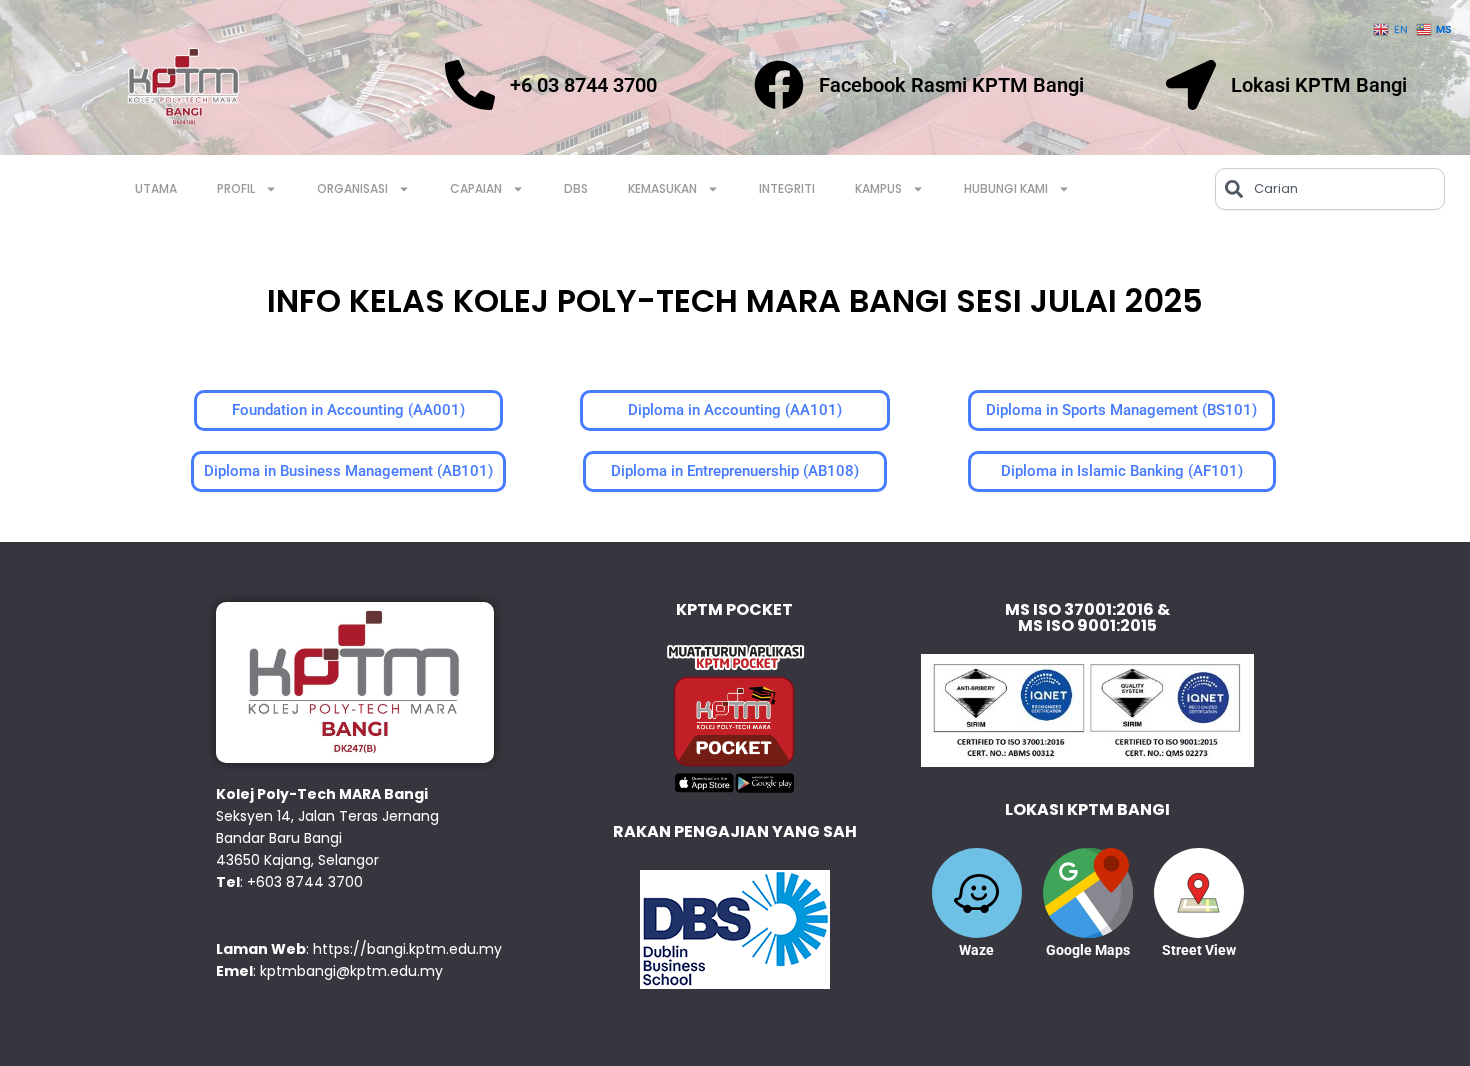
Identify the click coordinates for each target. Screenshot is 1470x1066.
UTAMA (156, 188)
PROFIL (236, 188)
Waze (976, 950)
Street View (1199, 950)
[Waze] (977, 893)
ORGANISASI (352, 188)
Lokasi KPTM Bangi (1319, 85)
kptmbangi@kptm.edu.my (351, 971)
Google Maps (1088, 950)
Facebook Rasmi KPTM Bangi (951, 85)
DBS (576, 188)
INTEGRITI (787, 188)
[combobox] (1330, 189)
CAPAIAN (476, 188)
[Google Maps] (1088, 893)
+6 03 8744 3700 (583, 85)
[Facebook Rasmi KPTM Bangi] (779, 85)
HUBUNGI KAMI (1006, 188)
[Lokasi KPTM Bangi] (1191, 85)
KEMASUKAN (662, 188)
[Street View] (1199, 893)
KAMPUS (878, 188)
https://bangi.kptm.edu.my (407, 949)
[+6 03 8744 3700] (470, 85)
